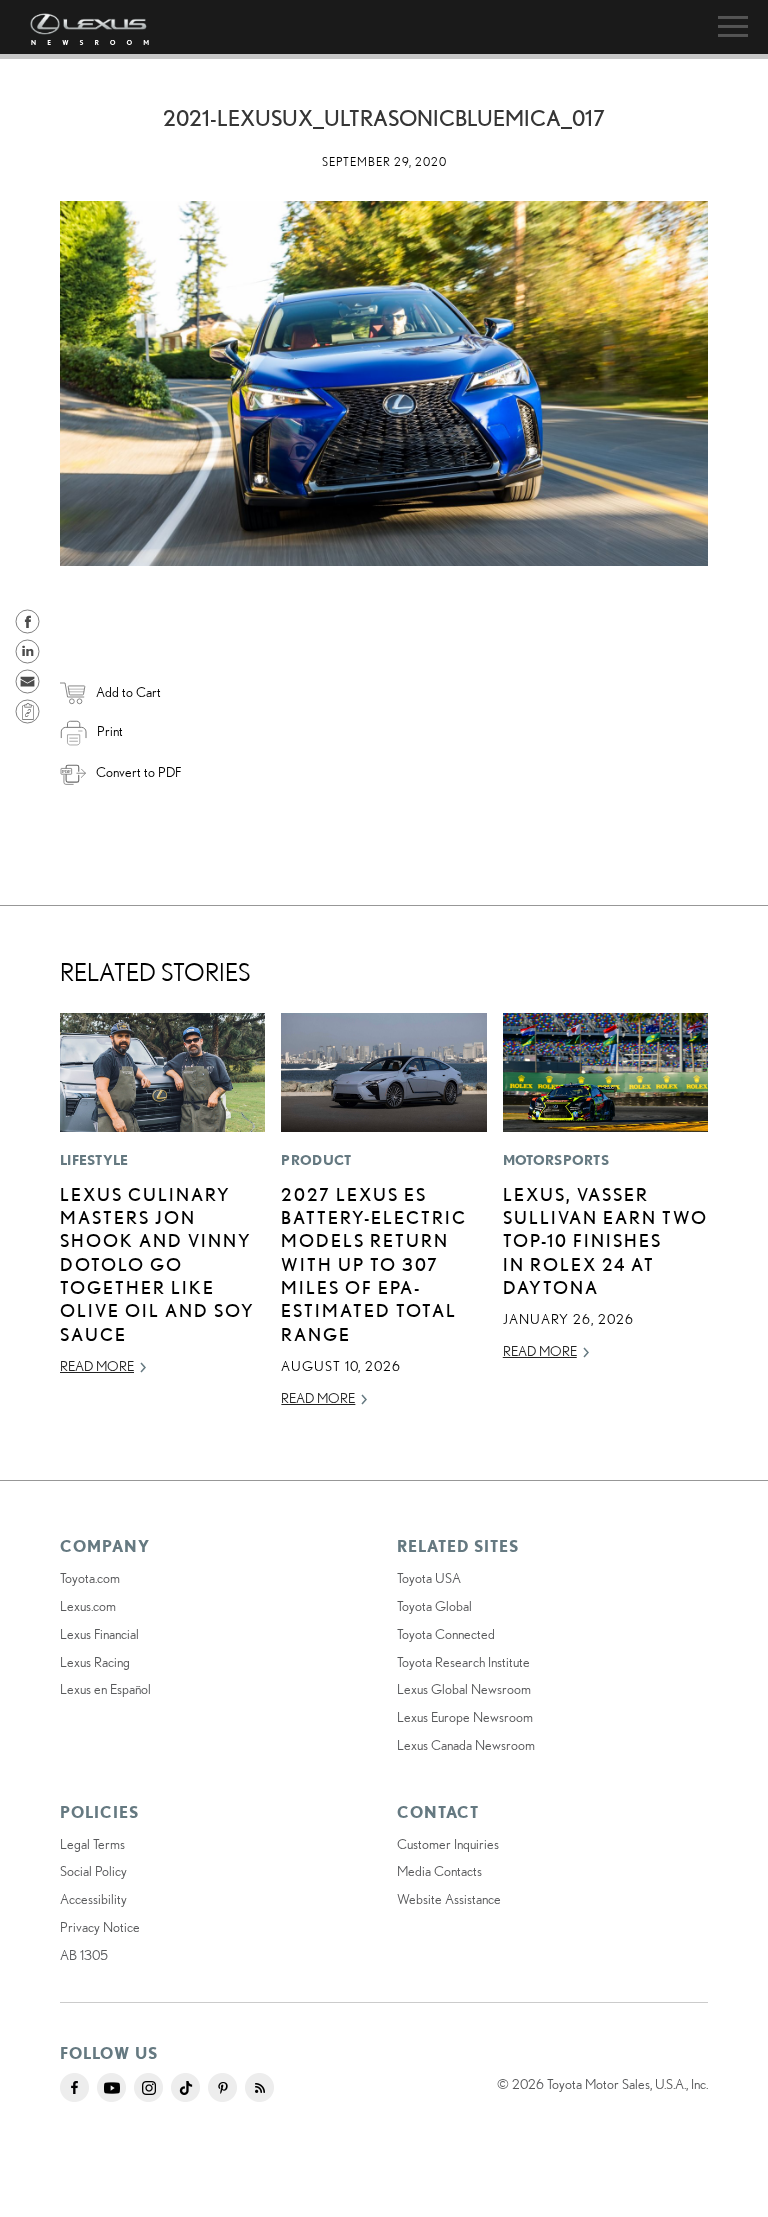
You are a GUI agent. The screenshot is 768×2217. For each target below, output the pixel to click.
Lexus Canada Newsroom (466, 1745)
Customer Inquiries (448, 1844)
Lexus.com (88, 1606)
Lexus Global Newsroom (464, 1689)
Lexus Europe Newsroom (465, 1717)
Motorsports (556, 1160)
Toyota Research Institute (463, 1662)
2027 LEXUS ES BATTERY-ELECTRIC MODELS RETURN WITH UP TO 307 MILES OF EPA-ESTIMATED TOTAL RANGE (374, 1264)
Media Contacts (439, 1871)
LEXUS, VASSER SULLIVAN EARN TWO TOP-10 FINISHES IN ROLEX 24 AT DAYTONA (605, 1241)
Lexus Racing (95, 1662)
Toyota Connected (446, 1634)
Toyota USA (429, 1578)
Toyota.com (90, 1578)
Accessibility (93, 1899)
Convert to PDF (138, 772)
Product (316, 1160)
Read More (97, 1366)
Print (110, 731)
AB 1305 (84, 1955)
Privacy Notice (100, 1927)
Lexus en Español (105, 1689)
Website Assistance (449, 1899)
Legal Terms (92, 1844)
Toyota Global (434, 1606)
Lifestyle (94, 1160)
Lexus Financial (99, 1634)
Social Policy (93, 1871)
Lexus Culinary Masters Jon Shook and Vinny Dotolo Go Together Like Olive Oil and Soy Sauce (157, 1264)
